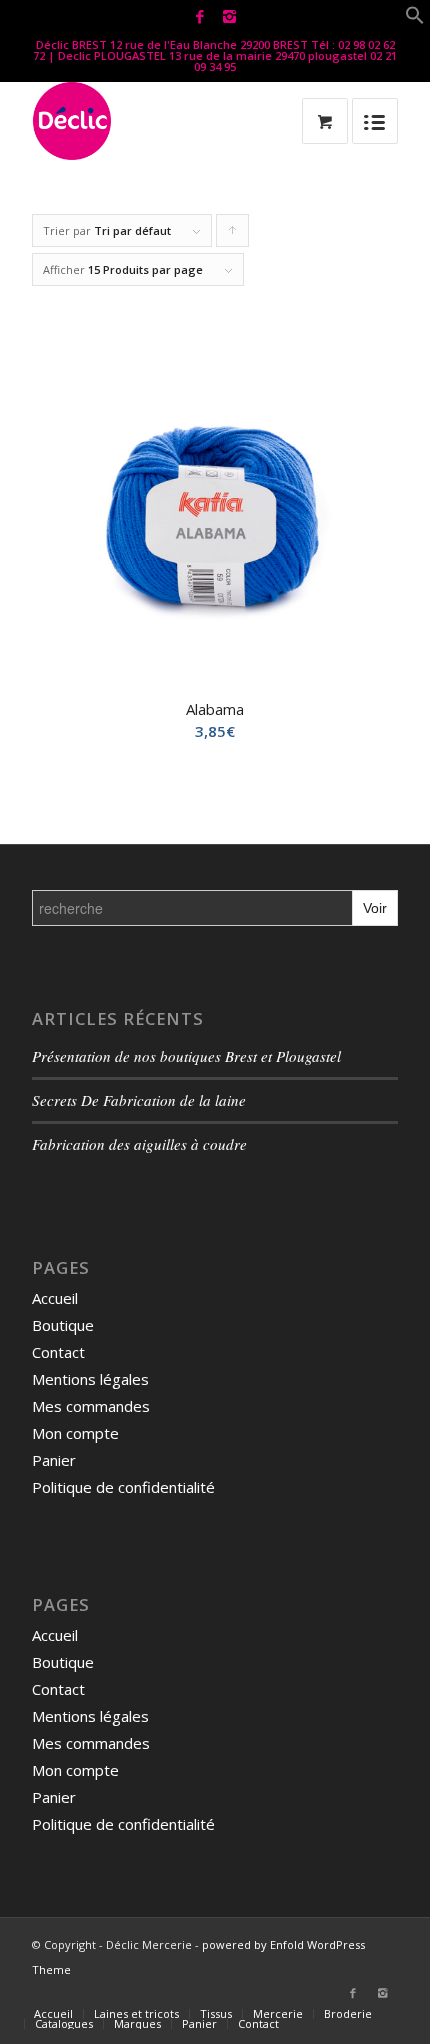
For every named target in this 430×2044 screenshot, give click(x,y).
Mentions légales (90, 1379)
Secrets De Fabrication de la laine (139, 1100)
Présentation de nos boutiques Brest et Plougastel (186, 1056)
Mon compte (75, 1433)
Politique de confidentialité (123, 1487)
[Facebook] (200, 16)
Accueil (55, 1298)
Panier (54, 1460)
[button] (415, 19)
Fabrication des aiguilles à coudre (139, 1144)
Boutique (63, 1325)
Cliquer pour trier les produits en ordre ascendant (233, 235)
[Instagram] (229, 16)
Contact (58, 1352)
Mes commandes (91, 1406)
